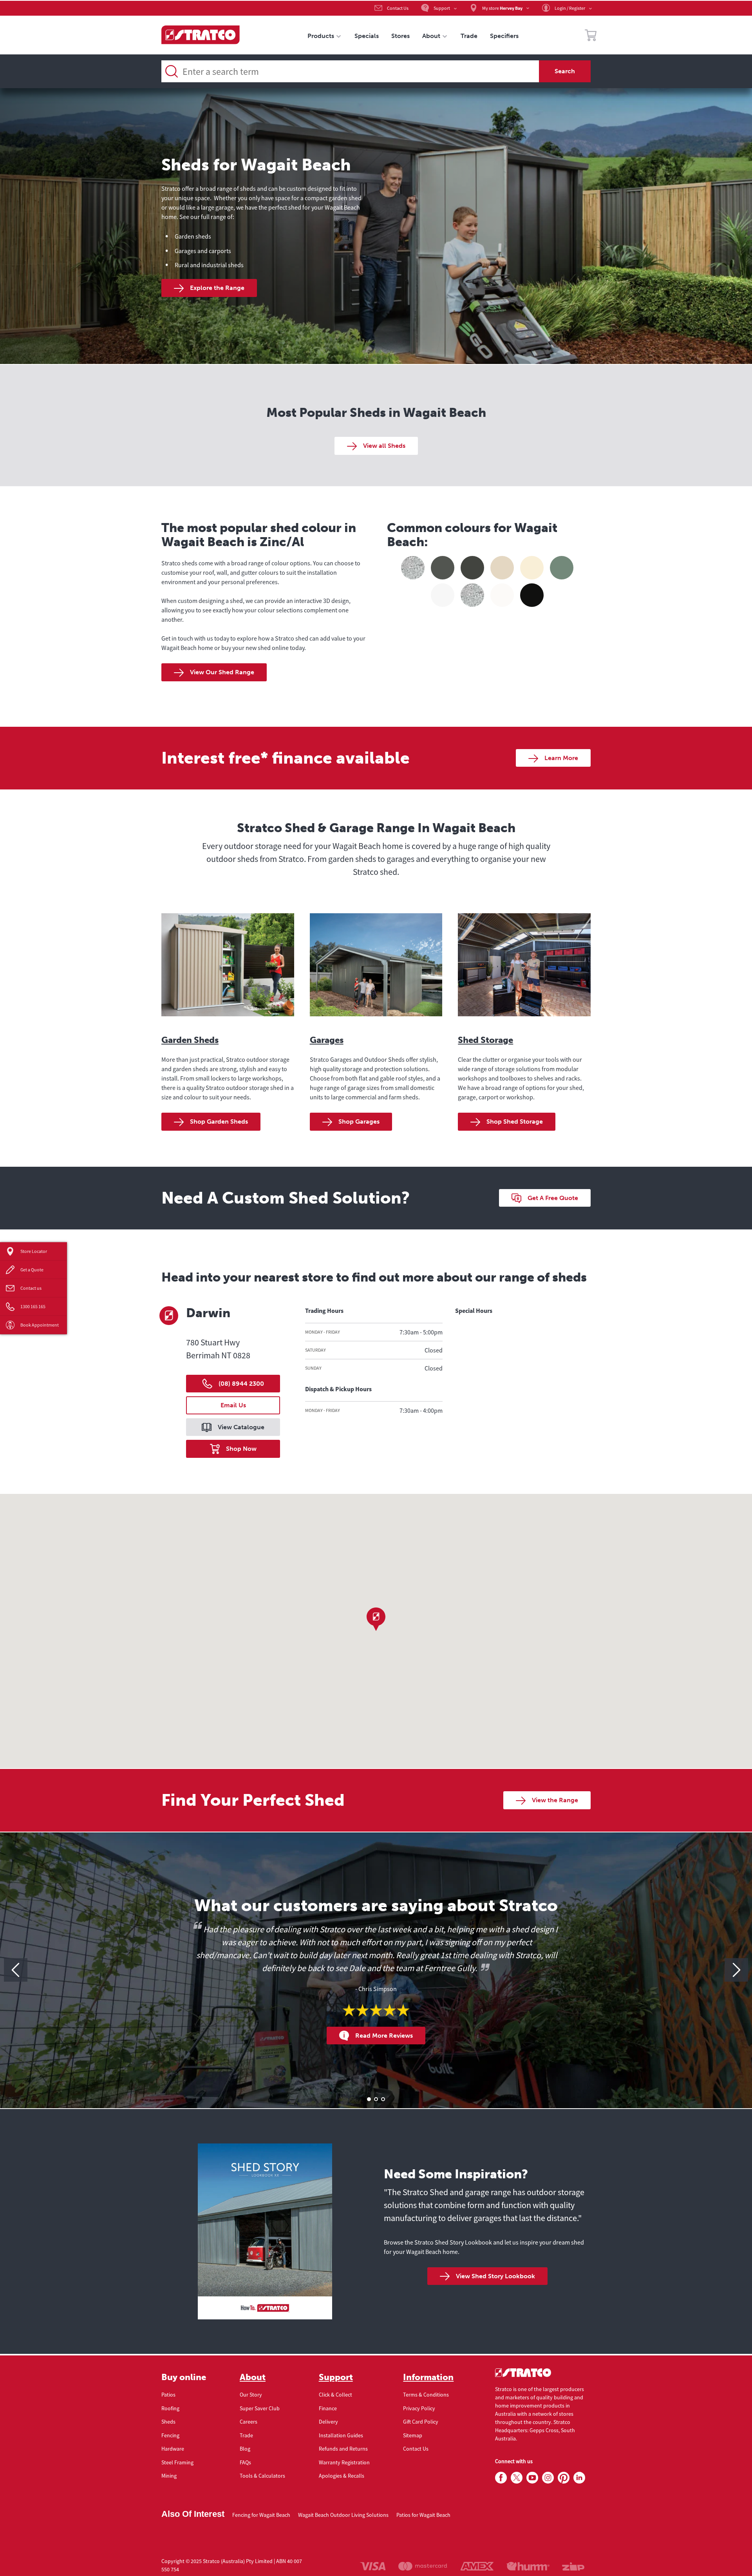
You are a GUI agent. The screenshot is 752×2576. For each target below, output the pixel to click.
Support (336, 2377)
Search (565, 71)
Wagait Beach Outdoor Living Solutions (343, 2515)
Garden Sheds (190, 1040)
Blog (245, 2449)
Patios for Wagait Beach (423, 2515)
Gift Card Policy (421, 2422)
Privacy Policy (419, 2408)
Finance (328, 2408)
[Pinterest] (564, 2478)
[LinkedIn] (579, 2478)
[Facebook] (501, 2478)
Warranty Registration (344, 2462)
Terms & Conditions (426, 2395)
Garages (327, 1040)
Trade (246, 2435)
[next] (736, 1970)
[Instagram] (548, 2478)
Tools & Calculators (262, 2476)
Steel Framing (177, 2462)
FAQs (245, 2462)
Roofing (170, 2408)
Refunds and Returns (343, 2449)
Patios (168, 2395)
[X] (517, 2478)
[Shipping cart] (591, 36)
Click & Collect (335, 2395)
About (253, 2377)
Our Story (251, 2395)
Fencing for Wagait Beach (261, 2515)
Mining (169, 2476)
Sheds (168, 2422)
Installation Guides (341, 2435)
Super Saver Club (260, 2408)
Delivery (328, 2422)
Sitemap (413, 2435)
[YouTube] (532, 2478)
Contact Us (416, 2449)
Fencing (170, 2435)
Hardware (173, 2449)
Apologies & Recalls (342, 2476)
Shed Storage (485, 1040)
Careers (249, 2422)
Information (428, 2377)
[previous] (16, 1970)
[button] (376, 1619)
